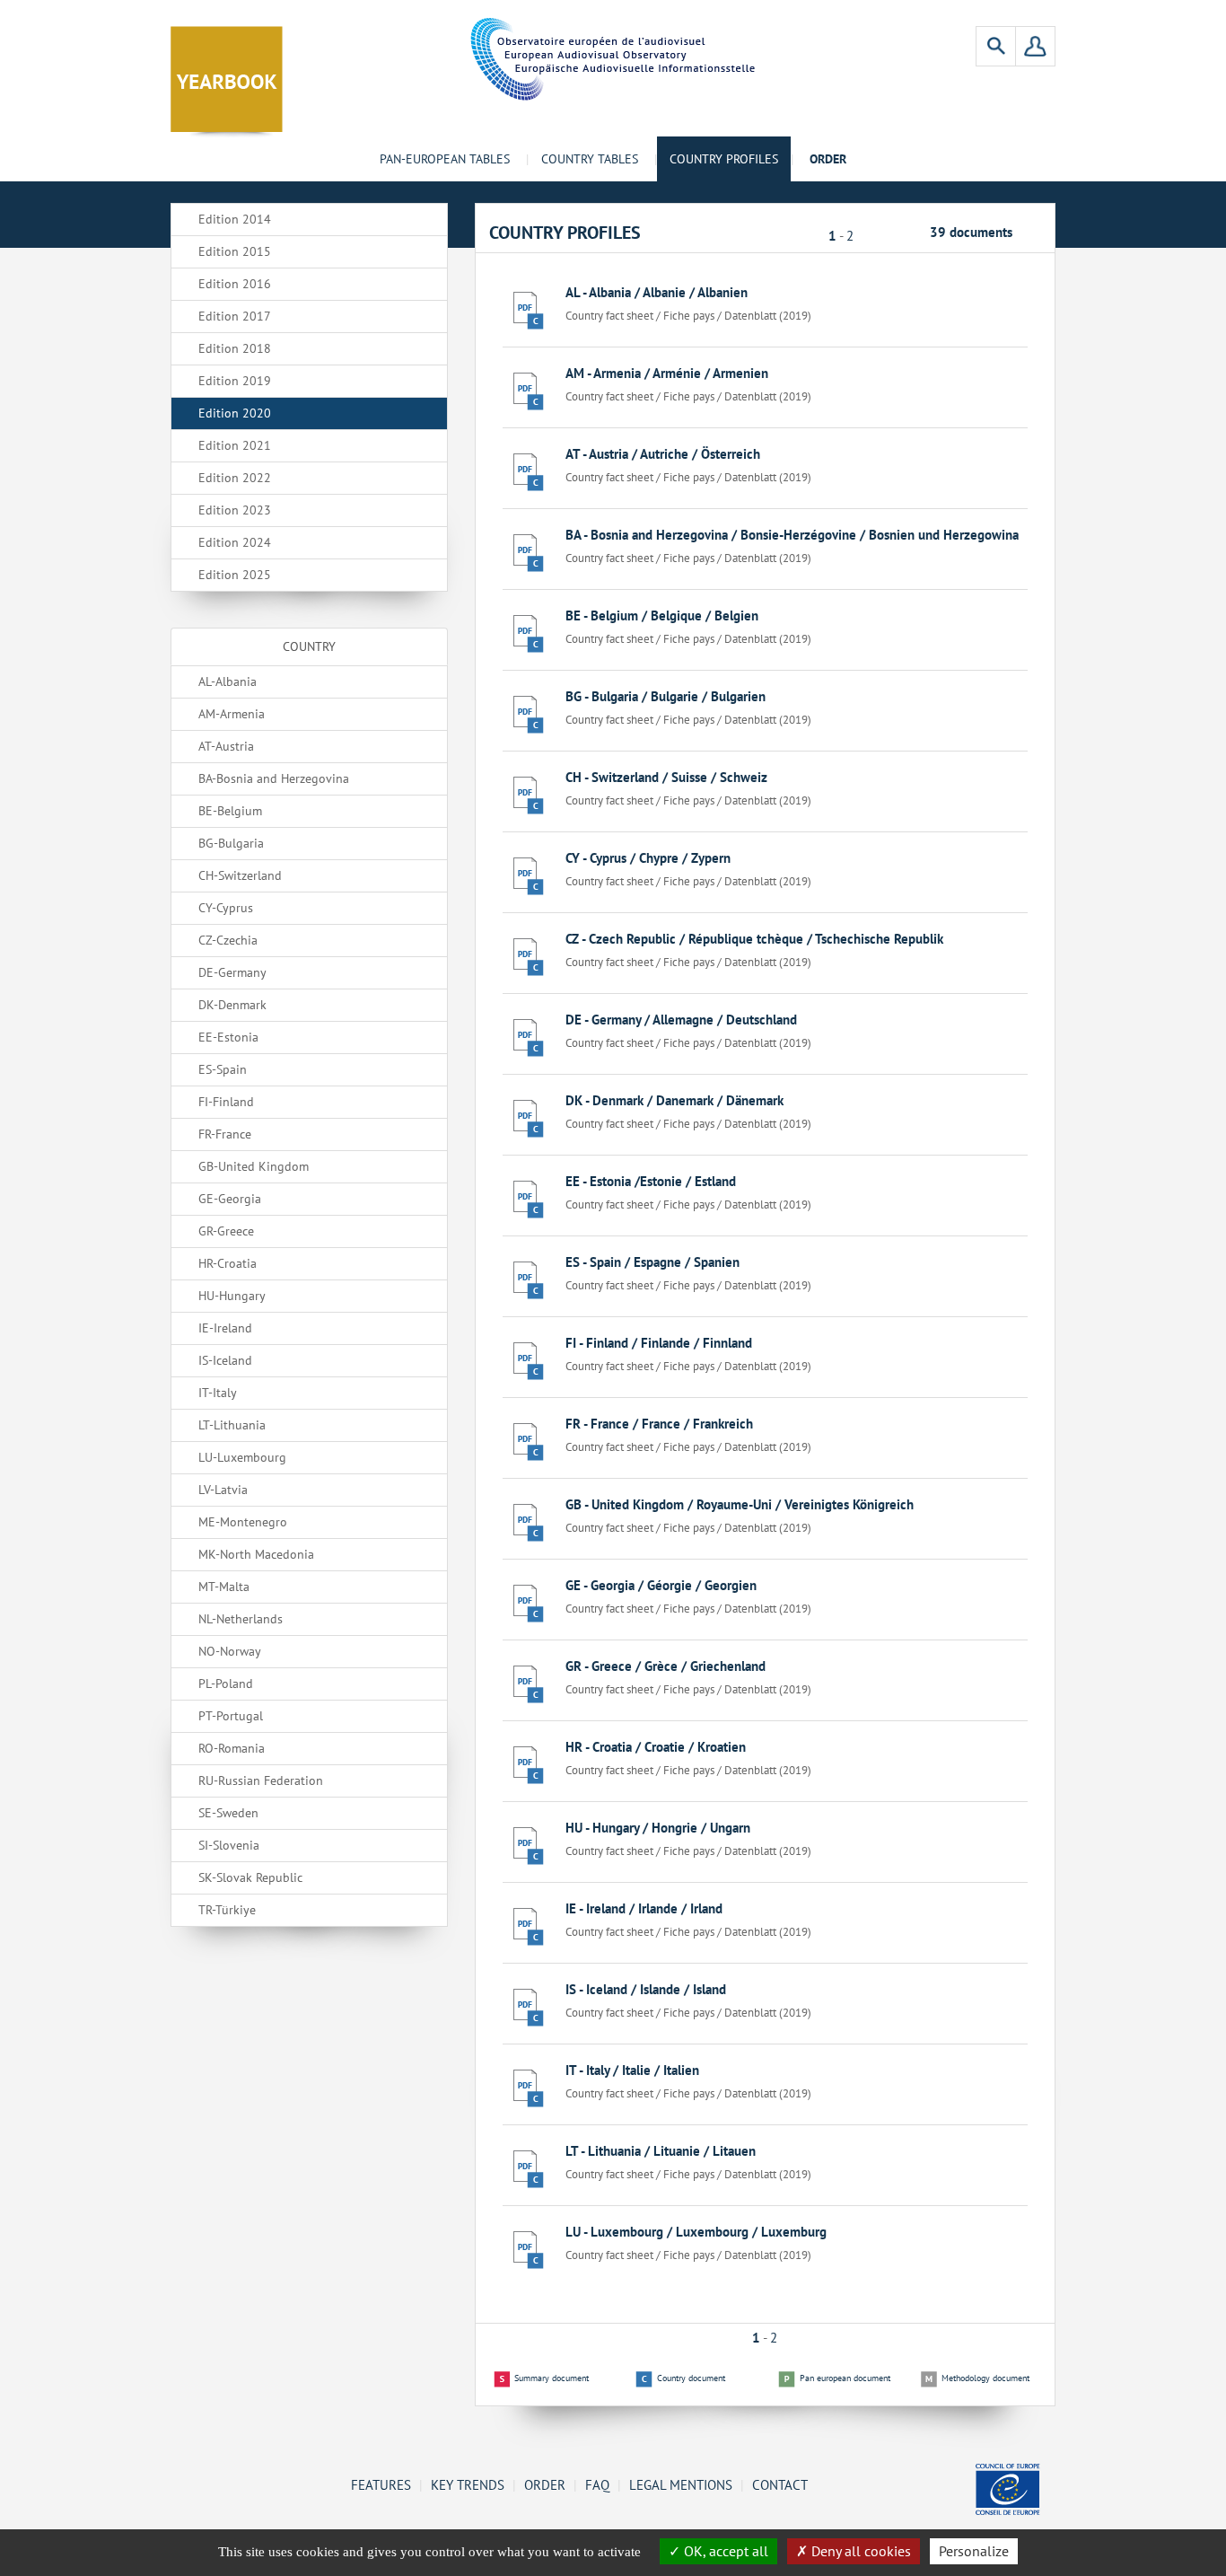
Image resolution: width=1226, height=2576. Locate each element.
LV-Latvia (223, 1490)
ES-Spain (223, 1069)
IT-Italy (218, 1393)
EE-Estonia (228, 1037)
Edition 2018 (235, 348)
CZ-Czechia (228, 940)
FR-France (225, 1134)
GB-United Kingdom (254, 1166)
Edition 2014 (235, 219)
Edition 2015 (235, 251)
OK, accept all (724, 2551)
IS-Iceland (225, 1360)
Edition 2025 (235, 575)
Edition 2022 (235, 478)
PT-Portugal (231, 1716)
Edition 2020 (235, 413)
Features (381, 2484)
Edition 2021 (235, 445)
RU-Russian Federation (261, 1780)
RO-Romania (232, 1748)
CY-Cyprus (226, 908)
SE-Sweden (228, 1813)
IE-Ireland (225, 1328)
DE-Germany (232, 972)
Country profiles (724, 159)
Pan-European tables (445, 159)
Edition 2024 (235, 542)
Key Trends (468, 2484)
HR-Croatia (228, 1263)
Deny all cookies (859, 2551)
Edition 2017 (235, 316)
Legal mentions (681, 2484)
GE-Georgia (230, 1199)
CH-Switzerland (240, 875)
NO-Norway (230, 1651)
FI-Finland (226, 1102)
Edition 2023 (235, 510)
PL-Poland (226, 1684)
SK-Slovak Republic (250, 1877)
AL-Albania (228, 681)
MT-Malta (224, 1587)
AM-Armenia (232, 714)
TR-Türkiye (227, 1910)
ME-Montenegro (243, 1522)
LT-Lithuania (232, 1425)
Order (545, 2484)
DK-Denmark (232, 1005)
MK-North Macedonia (256, 1554)
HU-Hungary (232, 1296)
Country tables (590, 159)
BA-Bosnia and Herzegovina (274, 778)
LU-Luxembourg (242, 1457)
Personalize (974, 2551)
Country (309, 646)
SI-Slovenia (229, 1845)
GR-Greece (226, 1231)
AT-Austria (226, 746)
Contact (780, 2484)
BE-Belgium (230, 811)
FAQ (597, 2484)
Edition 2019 (235, 381)
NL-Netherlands (241, 1619)
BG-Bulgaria (231, 843)
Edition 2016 (235, 284)
